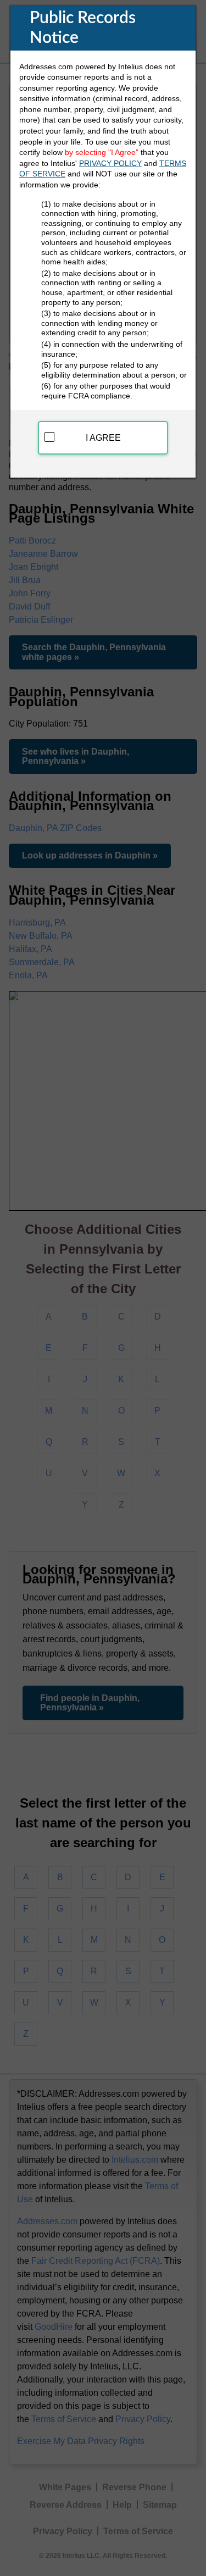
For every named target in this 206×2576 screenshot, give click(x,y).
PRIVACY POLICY (110, 163)
